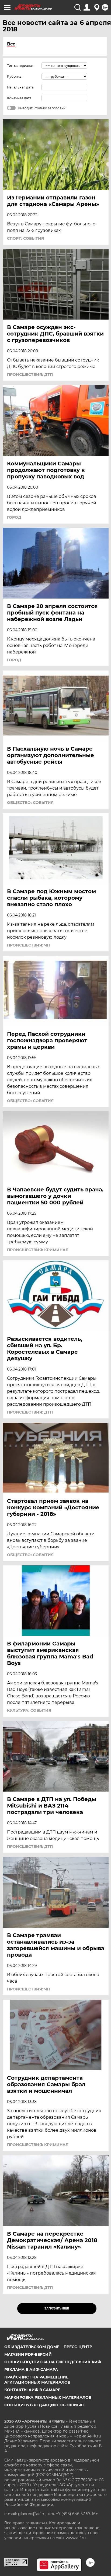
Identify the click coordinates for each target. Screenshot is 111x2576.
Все (11, 44)
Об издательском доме (32, 2347)
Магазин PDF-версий (28, 2354)
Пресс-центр (78, 2347)
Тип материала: (20, 66)
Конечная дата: (20, 98)
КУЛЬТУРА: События (29, 1710)
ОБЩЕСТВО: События (30, 803)
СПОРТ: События (25, 238)
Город (14, 517)
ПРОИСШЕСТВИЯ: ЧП (28, 945)
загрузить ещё (57, 2309)
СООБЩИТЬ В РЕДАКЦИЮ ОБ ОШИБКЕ (45, 2405)
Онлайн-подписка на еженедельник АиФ (53, 2362)
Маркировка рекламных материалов (48, 2397)
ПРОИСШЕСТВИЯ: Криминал (38, 1250)
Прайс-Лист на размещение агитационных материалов (37, 2380)
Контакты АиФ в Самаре (32, 2390)
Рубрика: (15, 76)
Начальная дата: (21, 87)
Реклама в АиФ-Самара (31, 2370)
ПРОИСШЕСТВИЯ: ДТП (30, 374)
